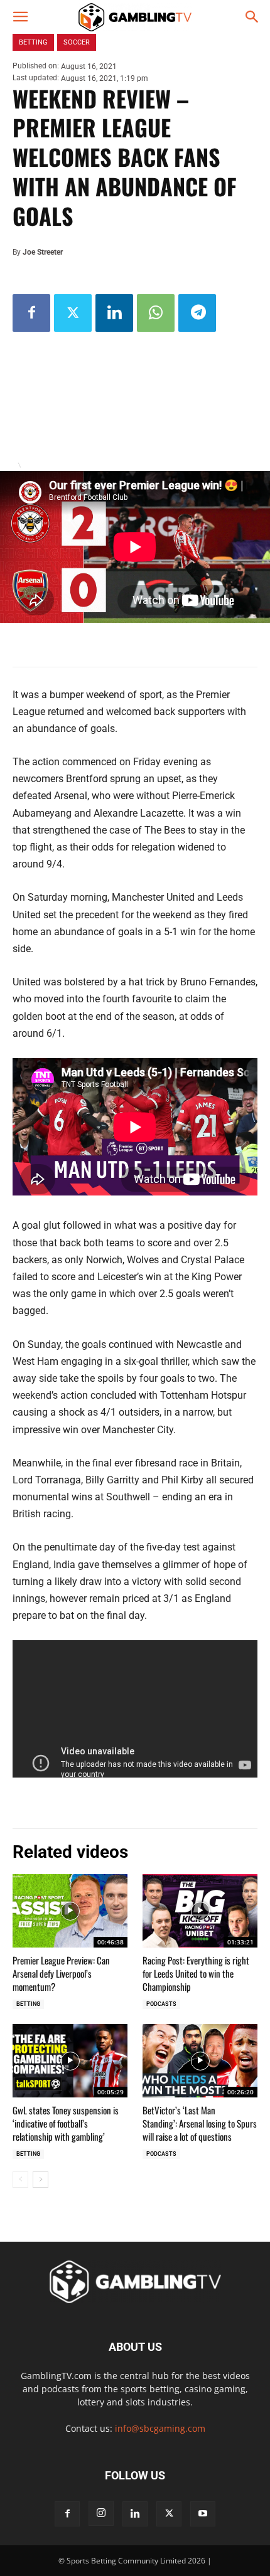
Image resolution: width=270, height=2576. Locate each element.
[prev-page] (20, 2180)
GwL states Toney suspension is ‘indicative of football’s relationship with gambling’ (66, 2123)
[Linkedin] (114, 313)
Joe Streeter (43, 252)
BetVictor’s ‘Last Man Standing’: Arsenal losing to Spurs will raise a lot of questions (200, 2123)
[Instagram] (101, 2513)
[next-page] (40, 2180)
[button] (20, 17)
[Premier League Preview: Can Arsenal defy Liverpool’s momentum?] (70, 1911)
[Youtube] (203, 2514)
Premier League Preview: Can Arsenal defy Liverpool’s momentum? (61, 1973)
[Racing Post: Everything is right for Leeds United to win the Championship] (200, 1911)
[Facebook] (31, 313)
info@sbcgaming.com (160, 2428)
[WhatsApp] (156, 313)
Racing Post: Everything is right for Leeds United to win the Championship (196, 1973)
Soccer (77, 42)
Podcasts (161, 2004)
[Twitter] (73, 313)
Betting (28, 2004)
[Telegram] (197, 313)
